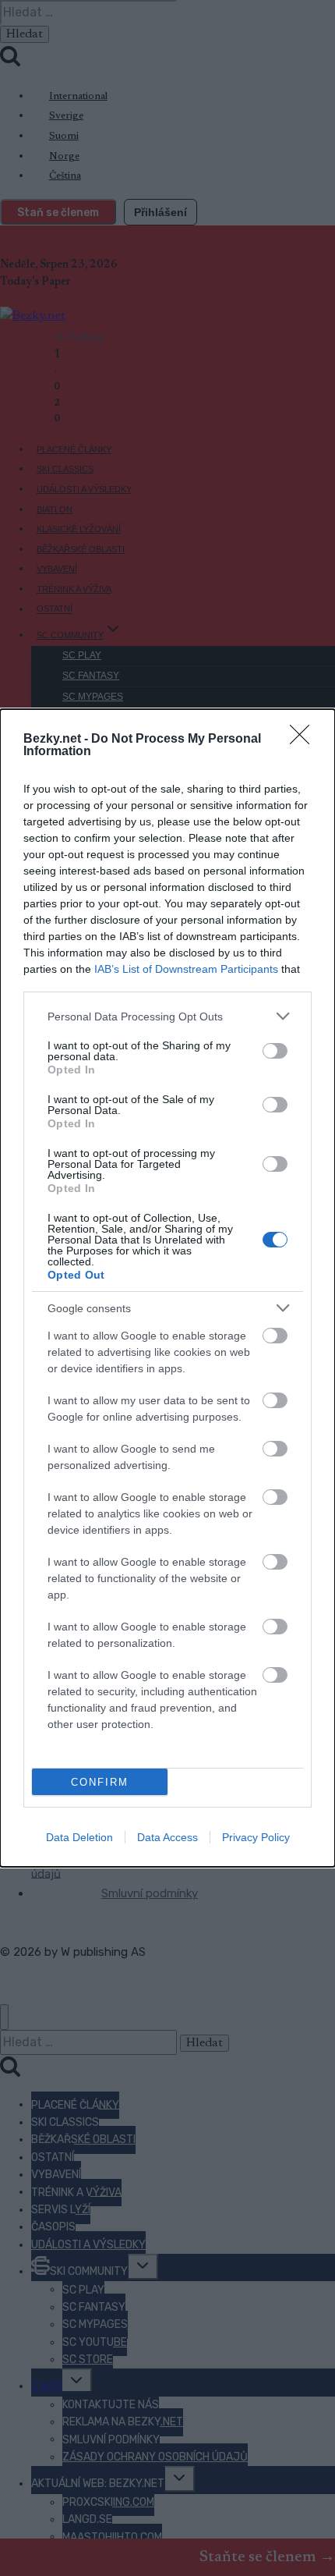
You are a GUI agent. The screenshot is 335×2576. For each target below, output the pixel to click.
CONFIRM (100, 1782)
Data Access (167, 1837)
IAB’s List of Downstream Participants (186, 969)
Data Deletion (79, 1837)
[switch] (275, 1051)
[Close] (305, 740)
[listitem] (167, 1016)
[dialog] (167, 1288)
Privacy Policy (256, 1837)
